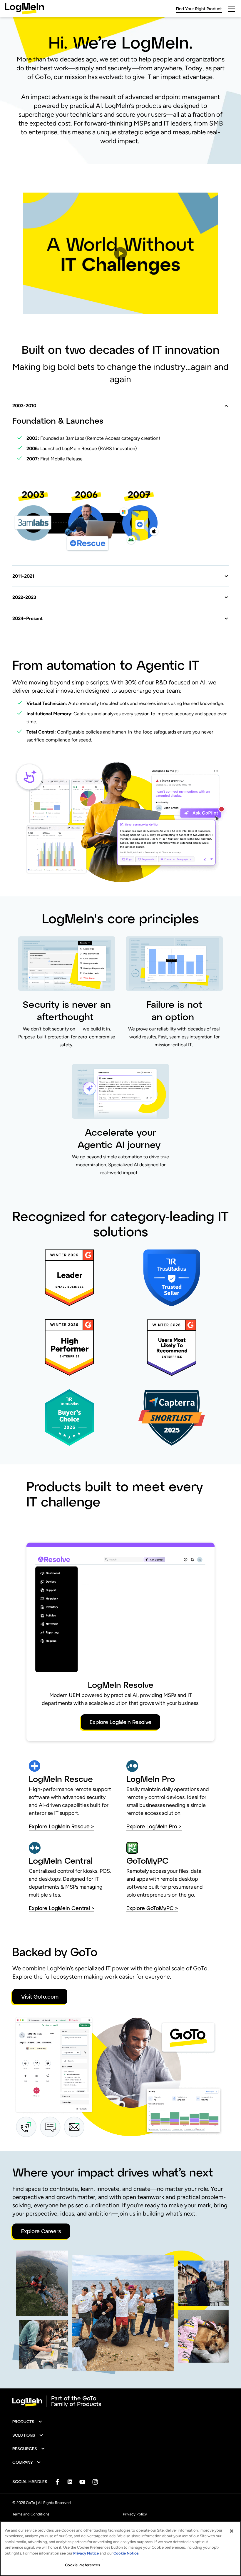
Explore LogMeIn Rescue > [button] (61, 1826)
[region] (120, 2549)
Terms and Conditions (31, 2514)
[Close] (232, 2531)
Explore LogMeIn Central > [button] (62, 1908)
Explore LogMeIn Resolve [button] (120, 1722)
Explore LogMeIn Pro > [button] (154, 1826)
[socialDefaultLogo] (57, 2482)
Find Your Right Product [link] (199, 9)
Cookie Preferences (82, 2565)
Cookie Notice (126, 2553)
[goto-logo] (120, 2401)
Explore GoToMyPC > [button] (152, 1908)
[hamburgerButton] (231, 9)
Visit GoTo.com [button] (40, 1997)
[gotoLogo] (24, 9)
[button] (120, 253)
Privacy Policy (135, 2514)
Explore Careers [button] (41, 2231)
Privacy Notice (86, 2553)
